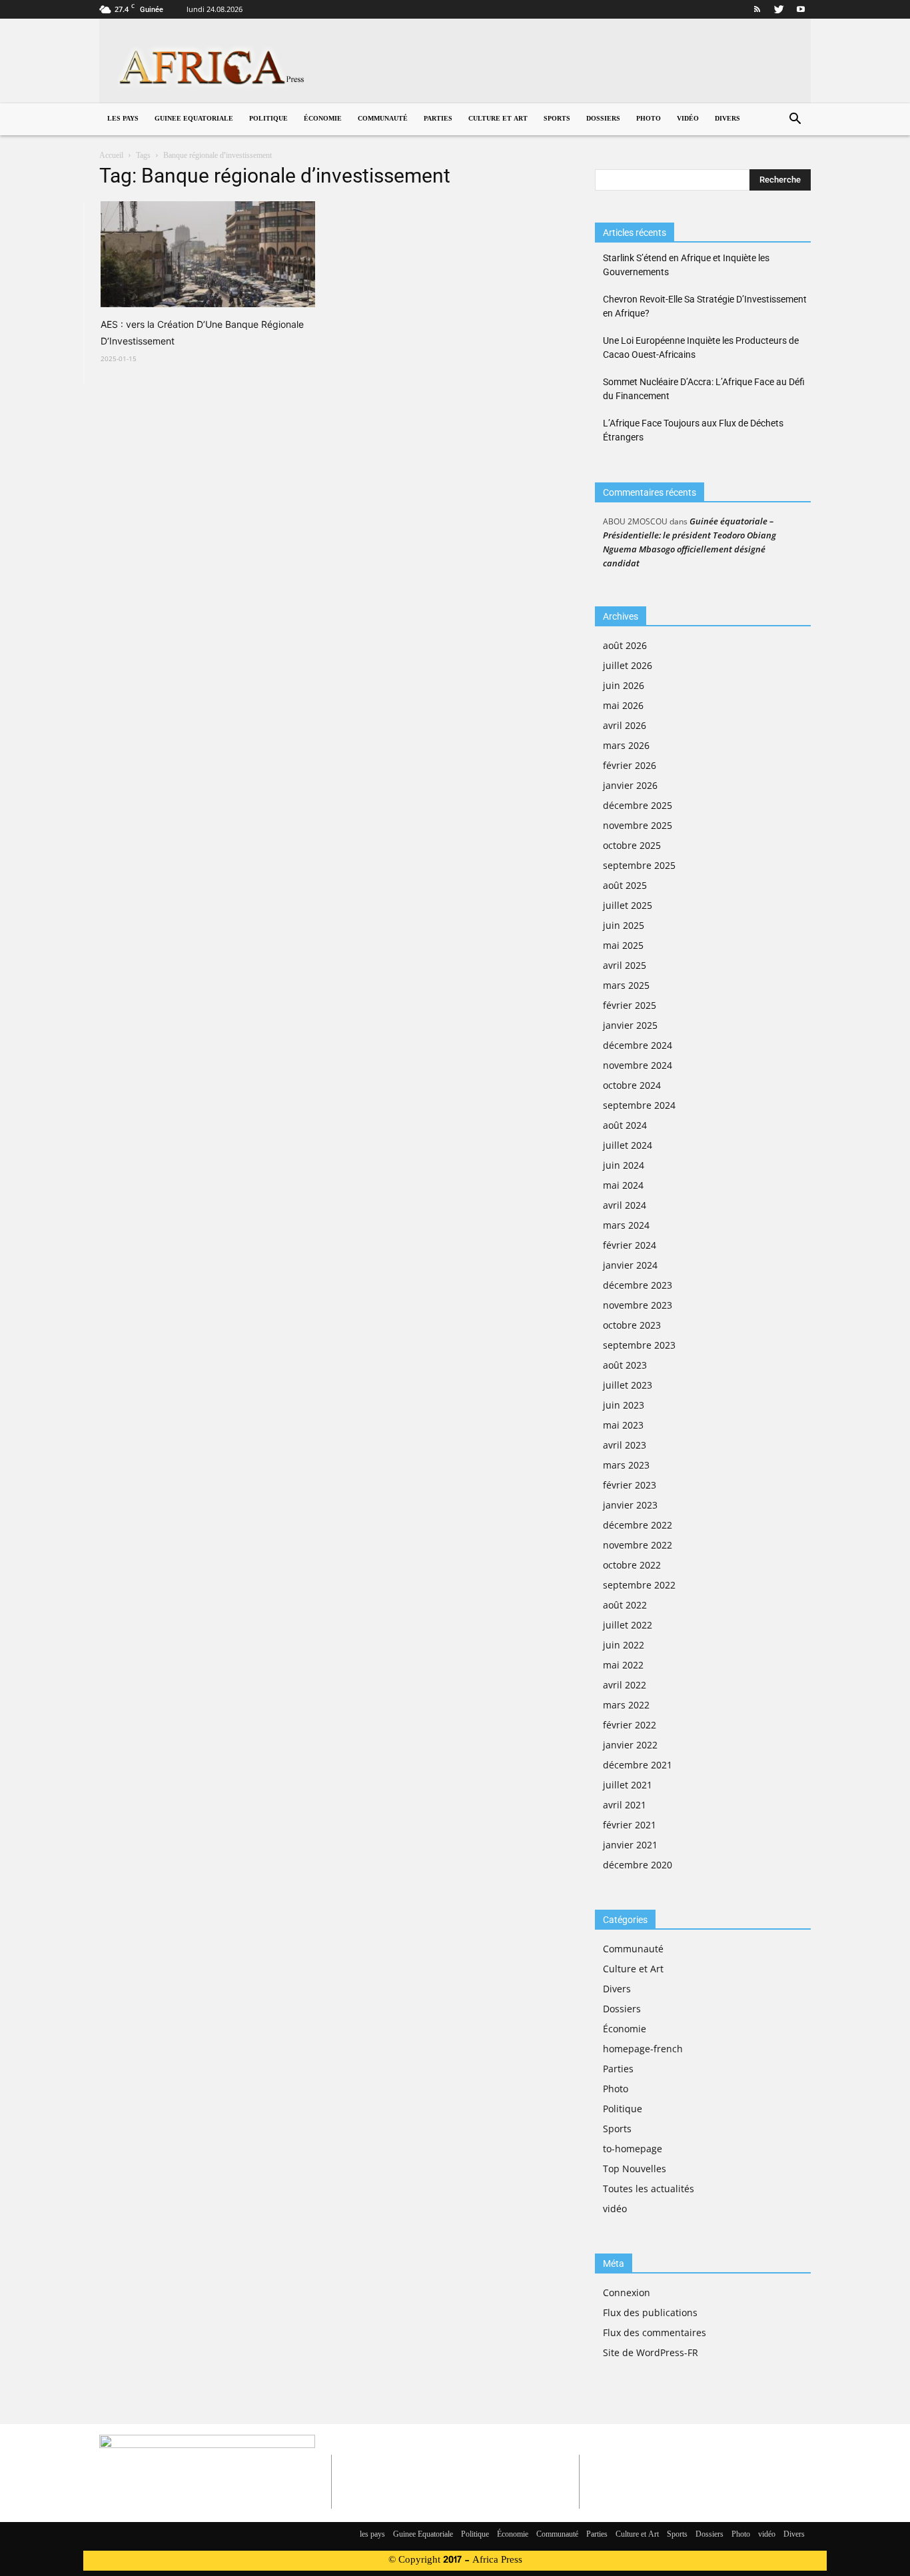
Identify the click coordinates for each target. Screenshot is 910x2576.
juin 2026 (624, 685)
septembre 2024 (639, 1105)
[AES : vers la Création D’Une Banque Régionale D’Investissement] (208, 254)
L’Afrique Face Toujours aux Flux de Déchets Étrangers (693, 430)
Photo (649, 119)
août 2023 (625, 1365)
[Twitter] (779, 9)
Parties (438, 119)
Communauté (383, 119)
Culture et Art (498, 119)
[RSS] (757, 9)
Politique (268, 119)
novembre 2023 (638, 1305)
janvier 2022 (630, 1745)
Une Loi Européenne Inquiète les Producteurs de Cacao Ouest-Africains (701, 347)
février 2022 (630, 1725)
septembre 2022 (639, 1585)
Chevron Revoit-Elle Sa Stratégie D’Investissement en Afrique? (705, 306)
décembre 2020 (638, 1865)
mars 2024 (626, 1225)
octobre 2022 (632, 1565)
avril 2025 (625, 965)
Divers (727, 119)
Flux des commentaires (655, 2332)
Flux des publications (650, 2312)
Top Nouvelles (635, 2169)
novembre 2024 (638, 1065)
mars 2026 (626, 745)
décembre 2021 (638, 1765)
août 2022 (625, 1605)
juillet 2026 (628, 665)
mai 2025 (623, 945)
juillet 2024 (628, 1145)
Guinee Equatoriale (194, 119)
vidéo (688, 119)
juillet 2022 (628, 1625)
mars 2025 (626, 985)
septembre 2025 (639, 865)
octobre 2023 (632, 1325)
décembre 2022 (638, 1525)
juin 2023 (624, 1405)
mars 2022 (626, 1705)
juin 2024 (624, 1165)
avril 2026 (625, 725)
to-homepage (633, 2149)
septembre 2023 (639, 1345)
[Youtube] (801, 9)
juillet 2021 (628, 1785)
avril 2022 (625, 1685)
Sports (557, 119)
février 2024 (630, 1245)
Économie (323, 119)
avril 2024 (625, 1205)
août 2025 (625, 885)
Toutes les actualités (649, 2189)
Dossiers (603, 119)
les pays (123, 119)
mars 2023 (626, 1465)
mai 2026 (623, 705)
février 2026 (630, 765)
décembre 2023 (638, 1285)
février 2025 (630, 1005)
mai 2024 (623, 1185)
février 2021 (630, 1825)
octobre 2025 (632, 845)
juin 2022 (624, 1645)
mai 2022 (623, 1665)
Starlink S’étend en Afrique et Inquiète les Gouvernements (686, 265)
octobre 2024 (632, 1085)
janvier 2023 (630, 1505)
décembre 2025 (638, 805)
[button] (795, 120)
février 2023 (630, 1485)
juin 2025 (624, 925)
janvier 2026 (630, 785)
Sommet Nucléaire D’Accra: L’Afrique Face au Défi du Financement (704, 389)
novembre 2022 (638, 1545)
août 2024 (625, 1125)
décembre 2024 (638, 1045)
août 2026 (625, 645)
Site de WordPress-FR (651, 2352)
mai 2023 (623, 1425)
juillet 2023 (628, 1385)
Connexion (627, 2292)
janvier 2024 (630, 1265)
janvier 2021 (630, 1845)
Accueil (111, 156)
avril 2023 (625, 1445)
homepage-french (643, 2049)
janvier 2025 (630, 1025)
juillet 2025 (628, 905)
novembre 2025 (638, 825)
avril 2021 (625, 1805)
